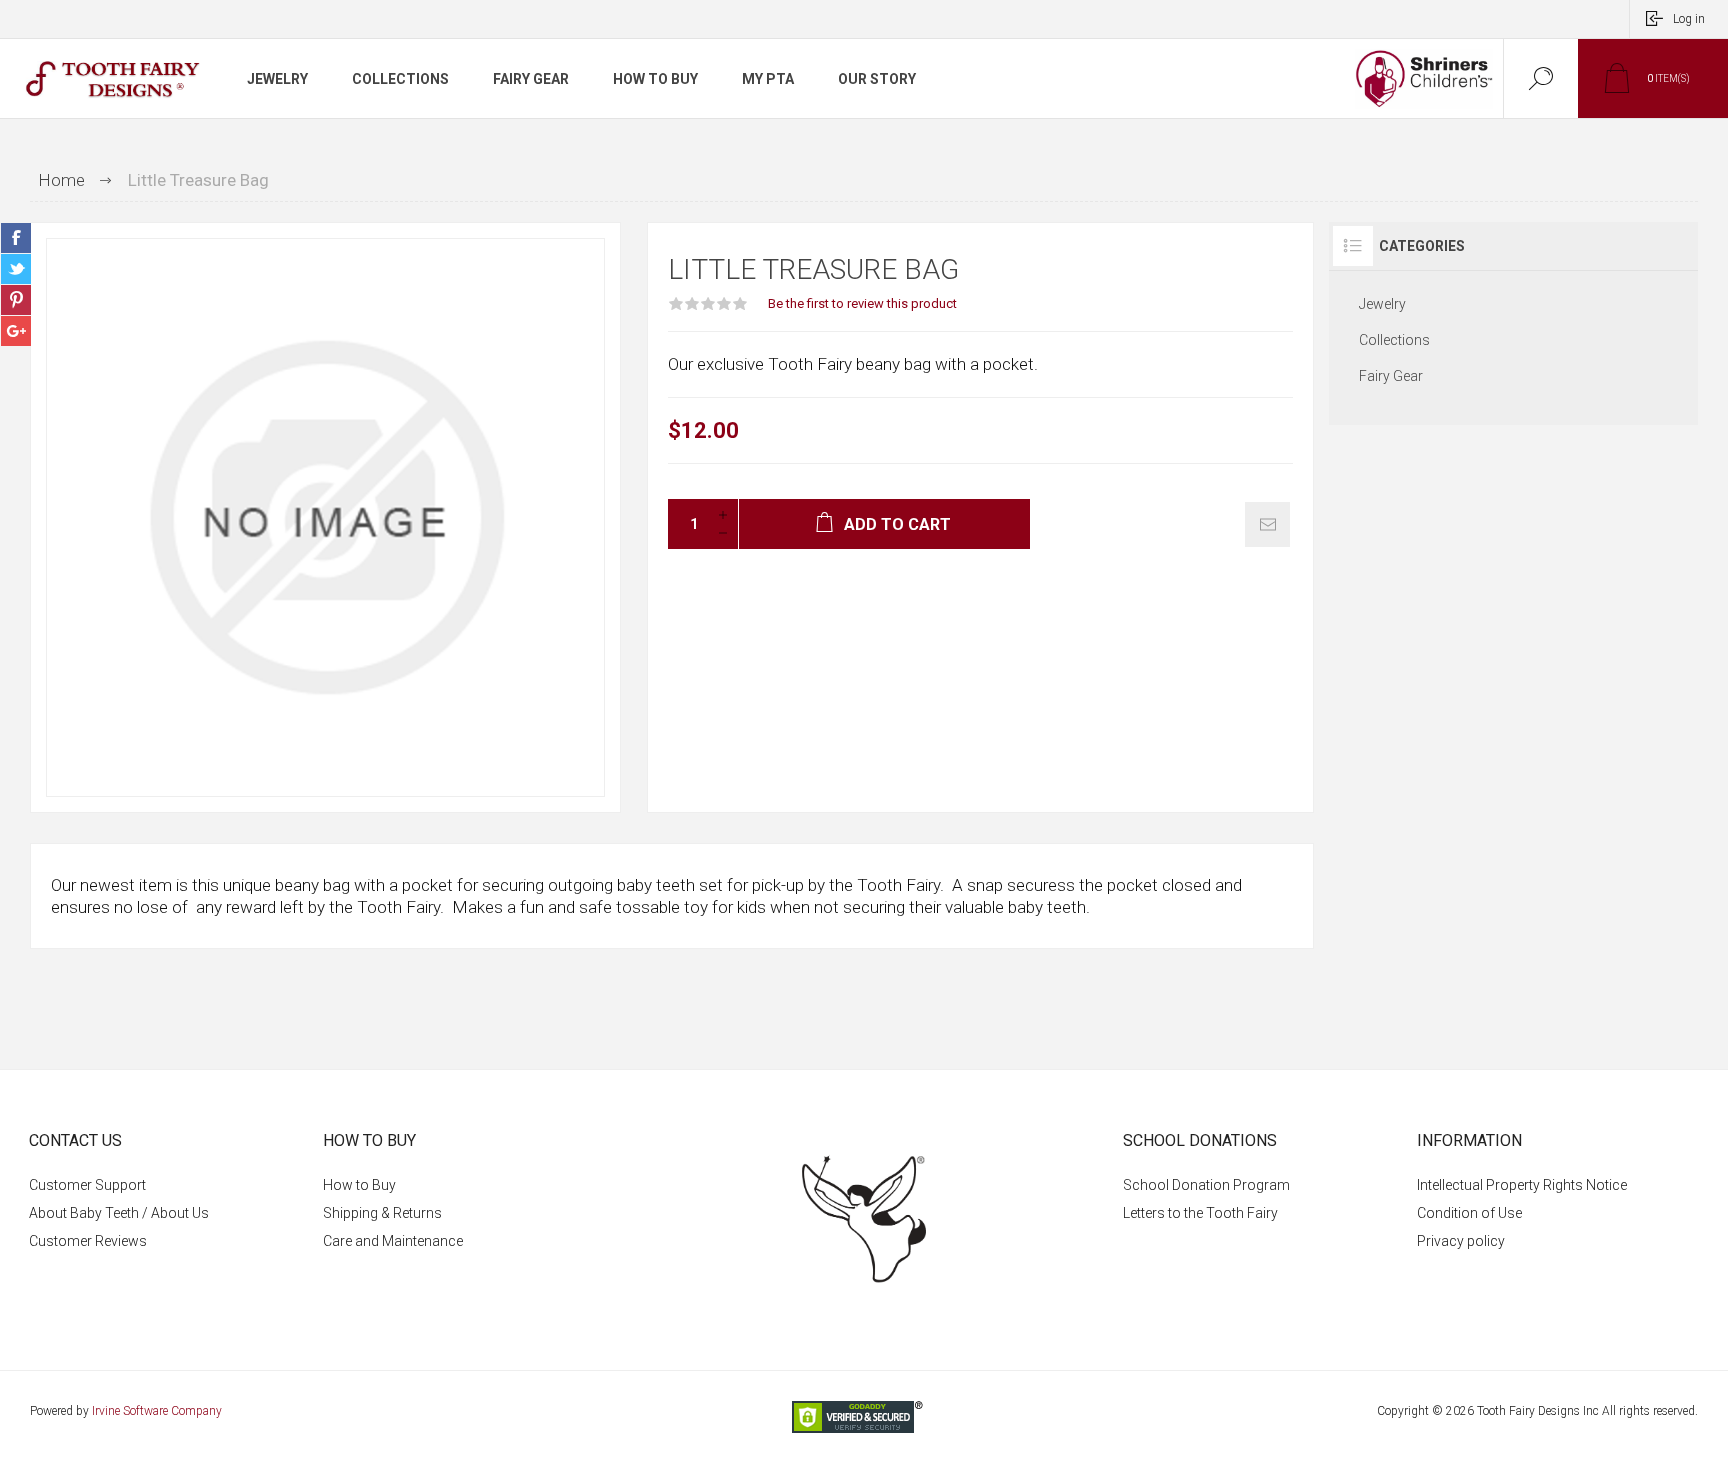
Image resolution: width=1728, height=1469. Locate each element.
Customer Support (87, 1185)
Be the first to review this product (862, 303)
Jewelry (1382, 304)
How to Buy (359, 1185)
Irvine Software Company (157, 1411)
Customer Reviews (88, 1241)
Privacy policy (1461, 1241)
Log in (1689, 19)
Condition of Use (1469, 1213)
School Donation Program (1206, 1185)
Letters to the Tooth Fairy (1200, 1213)
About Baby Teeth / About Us (119, 1213)
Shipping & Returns (382, 1213)
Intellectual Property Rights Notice (1522, 1185)
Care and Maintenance (393, 1241)
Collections (1394, 340)
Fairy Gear (1391, 376)
